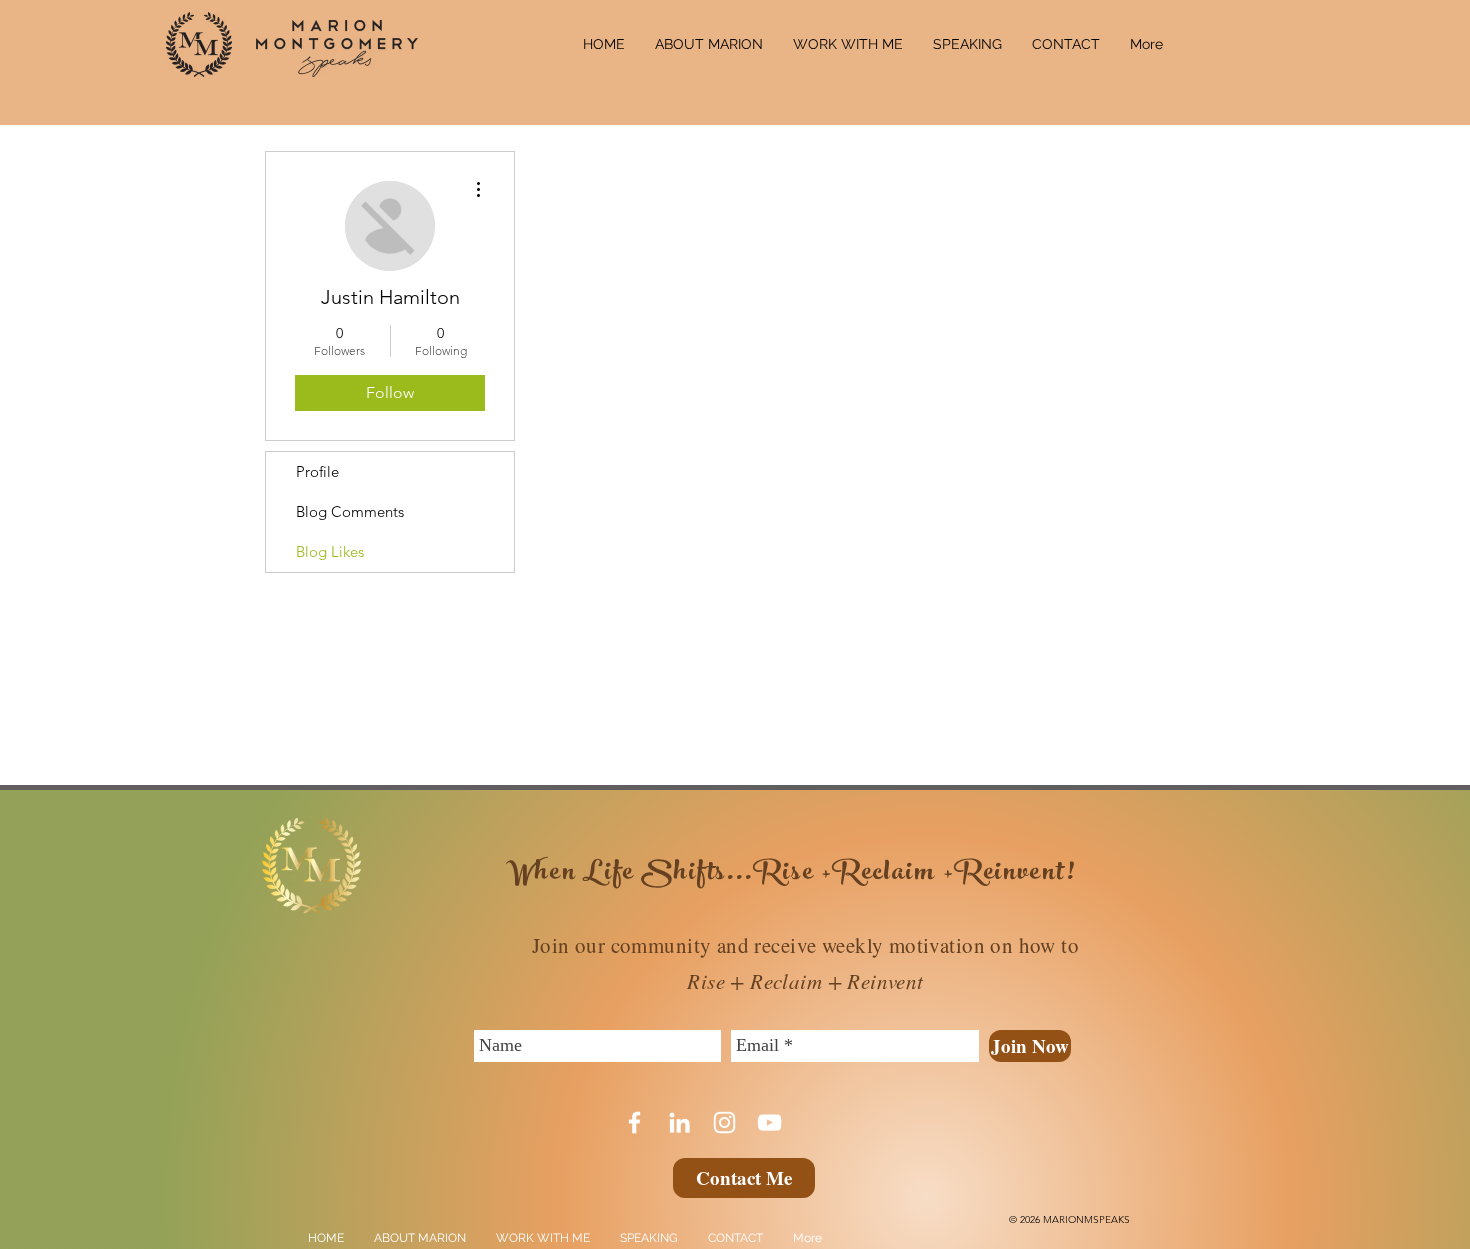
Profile (317, 471)
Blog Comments (350, 511)
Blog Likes (330, 551)
